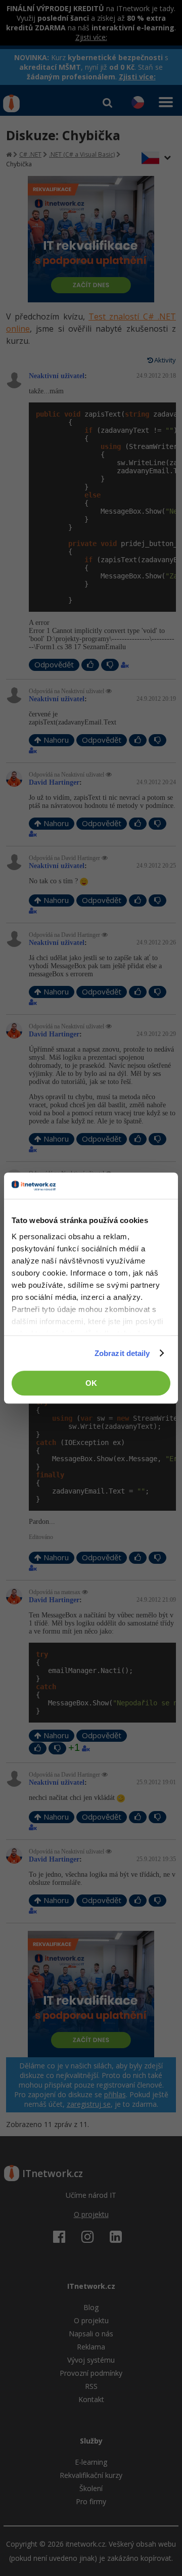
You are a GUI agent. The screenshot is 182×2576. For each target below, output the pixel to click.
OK (91, 1383)
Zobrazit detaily (122, 1353)
